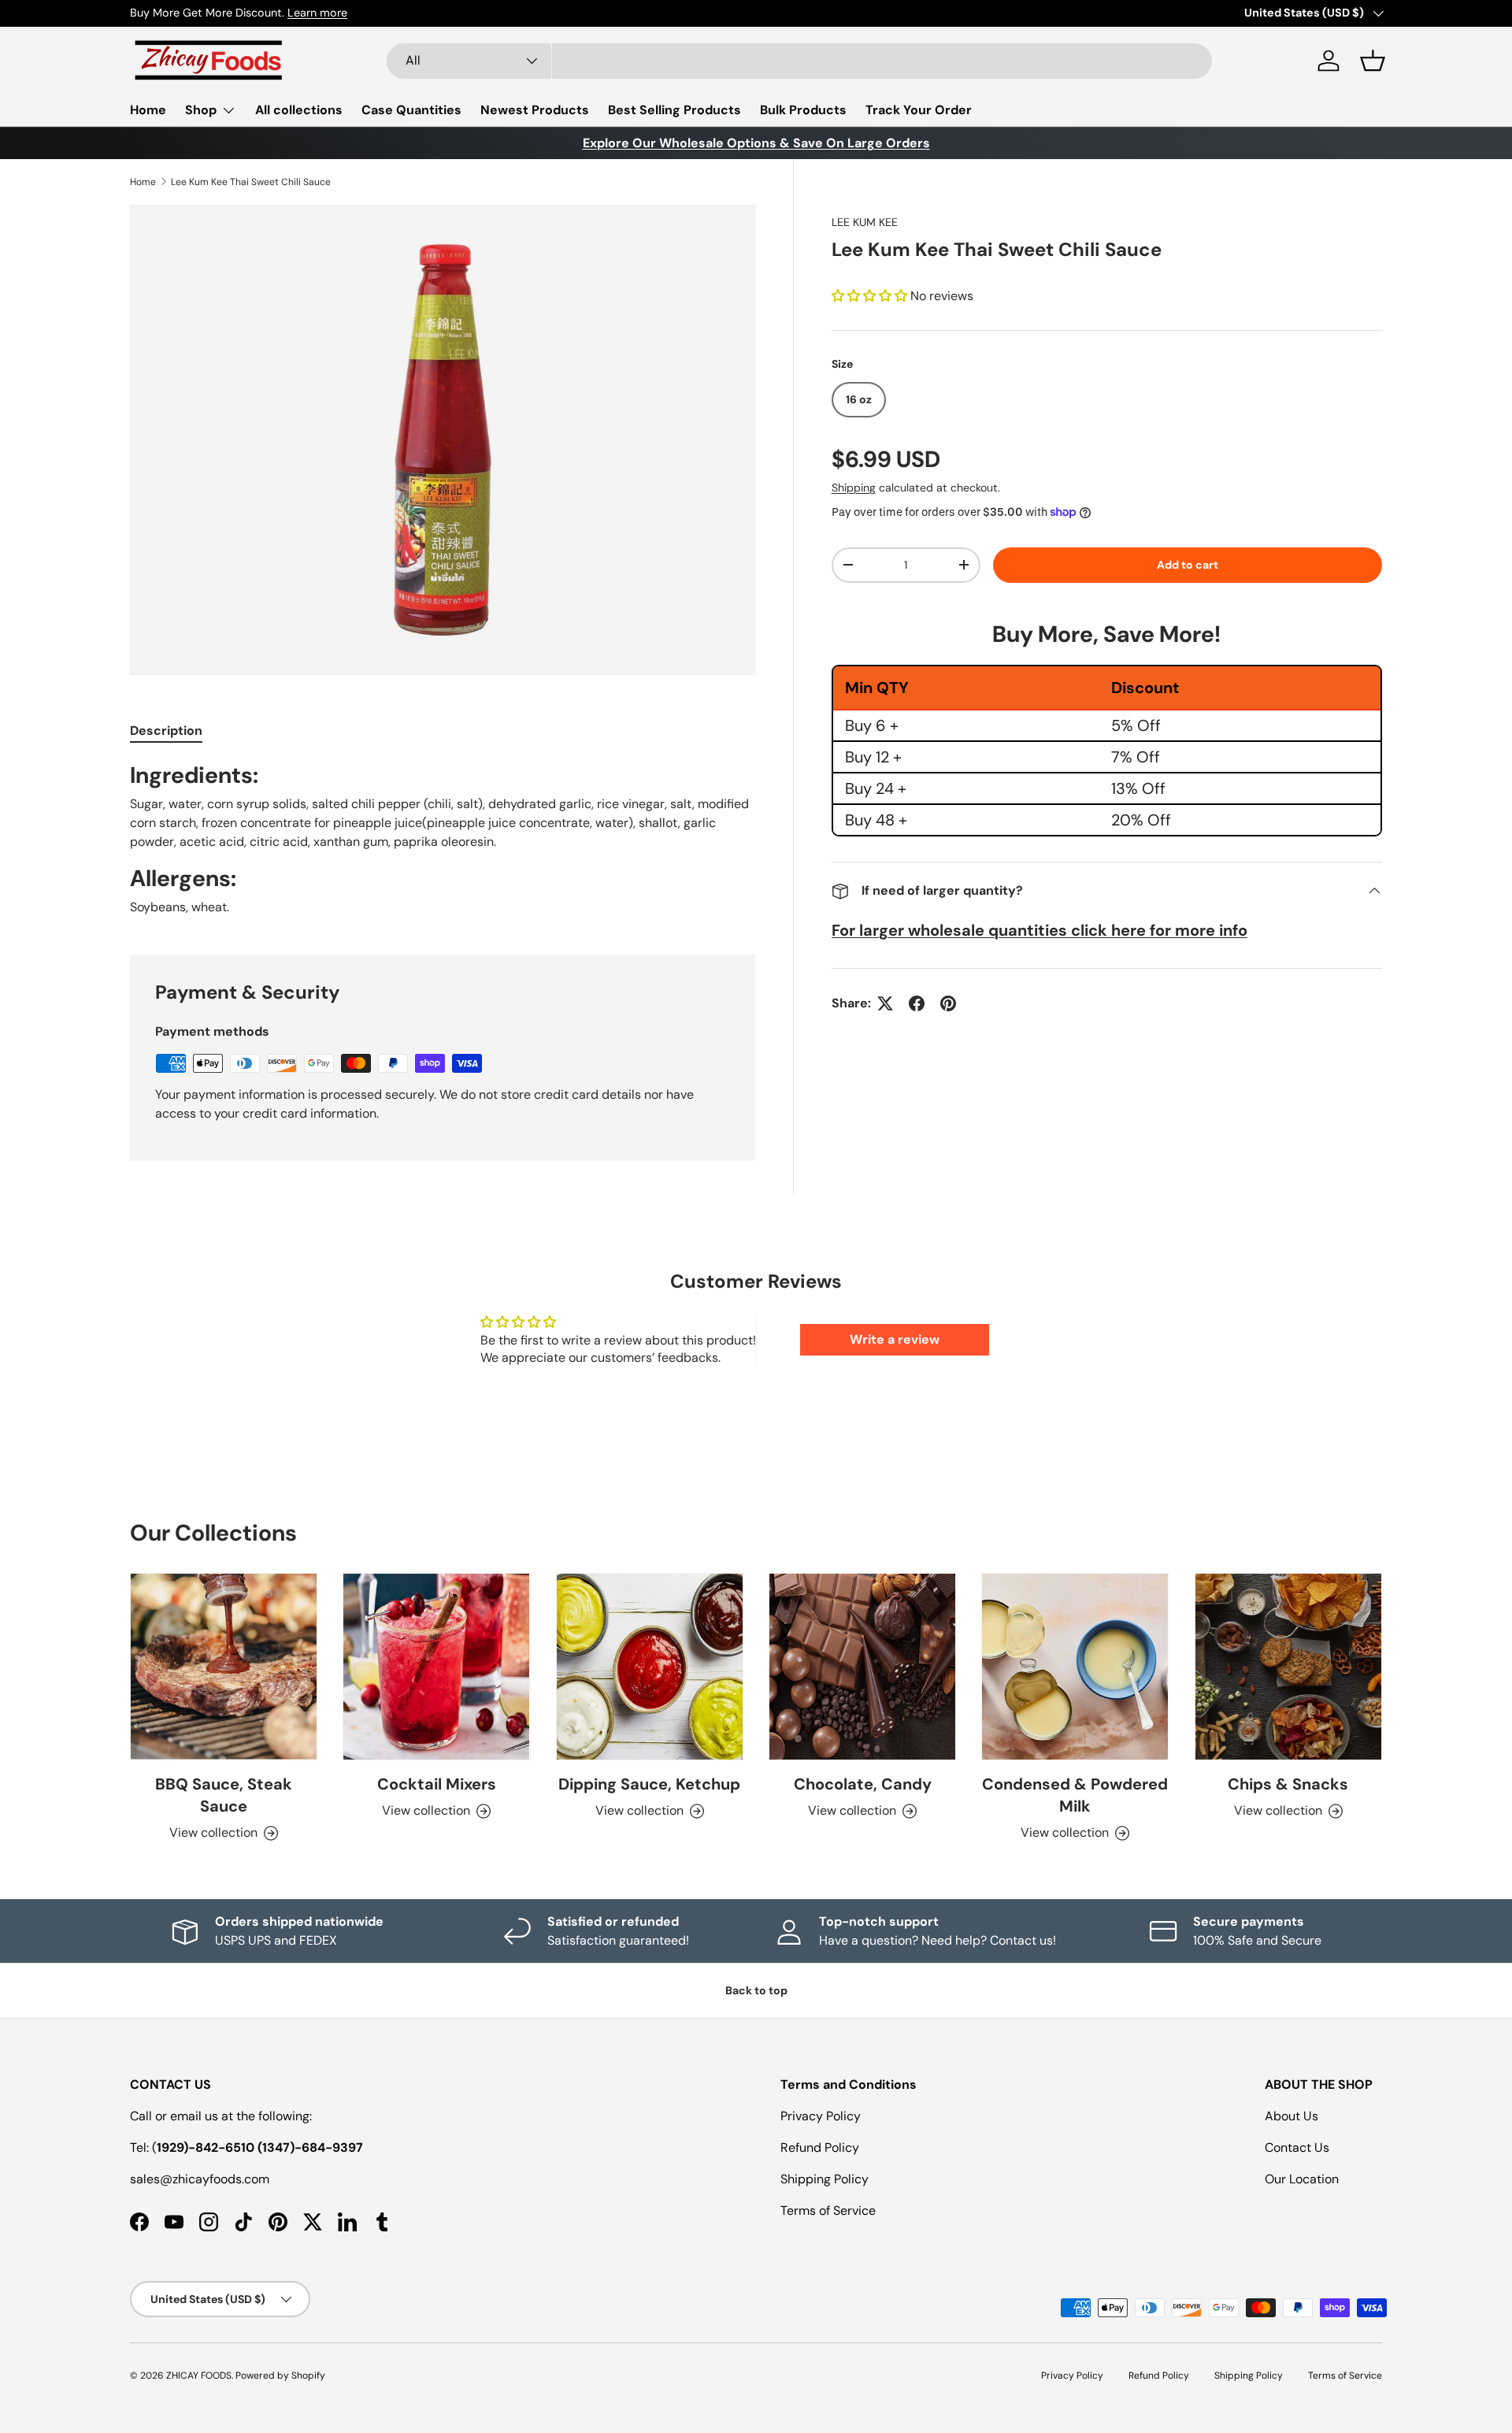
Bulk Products (803, 110)
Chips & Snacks (1288, 1784)
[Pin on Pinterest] (948, 1003)
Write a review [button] (895, 1339)
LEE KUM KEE (865, 222)
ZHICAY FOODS (199, 2376)
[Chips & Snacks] (1288, 1667)
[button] (1373, 61)
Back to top (756, 1990)
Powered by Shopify (280, 2376)
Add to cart (1188, 565)
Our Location (1302, 2179)
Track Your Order (919, 110)
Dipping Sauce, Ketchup (649, 1784)
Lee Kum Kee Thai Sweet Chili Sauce (251, 182)
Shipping (854, 488)
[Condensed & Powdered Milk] (1075, 1667)
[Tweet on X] (885, 1003)
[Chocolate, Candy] (862, 1667)
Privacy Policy (821, 2116)
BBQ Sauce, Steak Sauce (224, 1795)
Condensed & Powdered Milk (1075, 1795)
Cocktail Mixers (437, 1784)
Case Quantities (411, 110)
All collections (299, 110)
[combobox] (799, 61)
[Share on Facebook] (917, 1003)
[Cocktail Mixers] (436, 1667)
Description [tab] (166, 731)
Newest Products (535, 110)
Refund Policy (820, 2147)
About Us (1291, 2116)
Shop (201, 110)
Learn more (317, 13)
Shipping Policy (825, 2179)
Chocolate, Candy (863, 1784)
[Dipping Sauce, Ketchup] (650, 1667)
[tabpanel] (443, 839)
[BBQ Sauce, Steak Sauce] (224, 1667)
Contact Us (1297, 2147)
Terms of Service (828, 2210)
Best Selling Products (674, 110)
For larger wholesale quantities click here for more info (1039, 930)
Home (148, 110)
